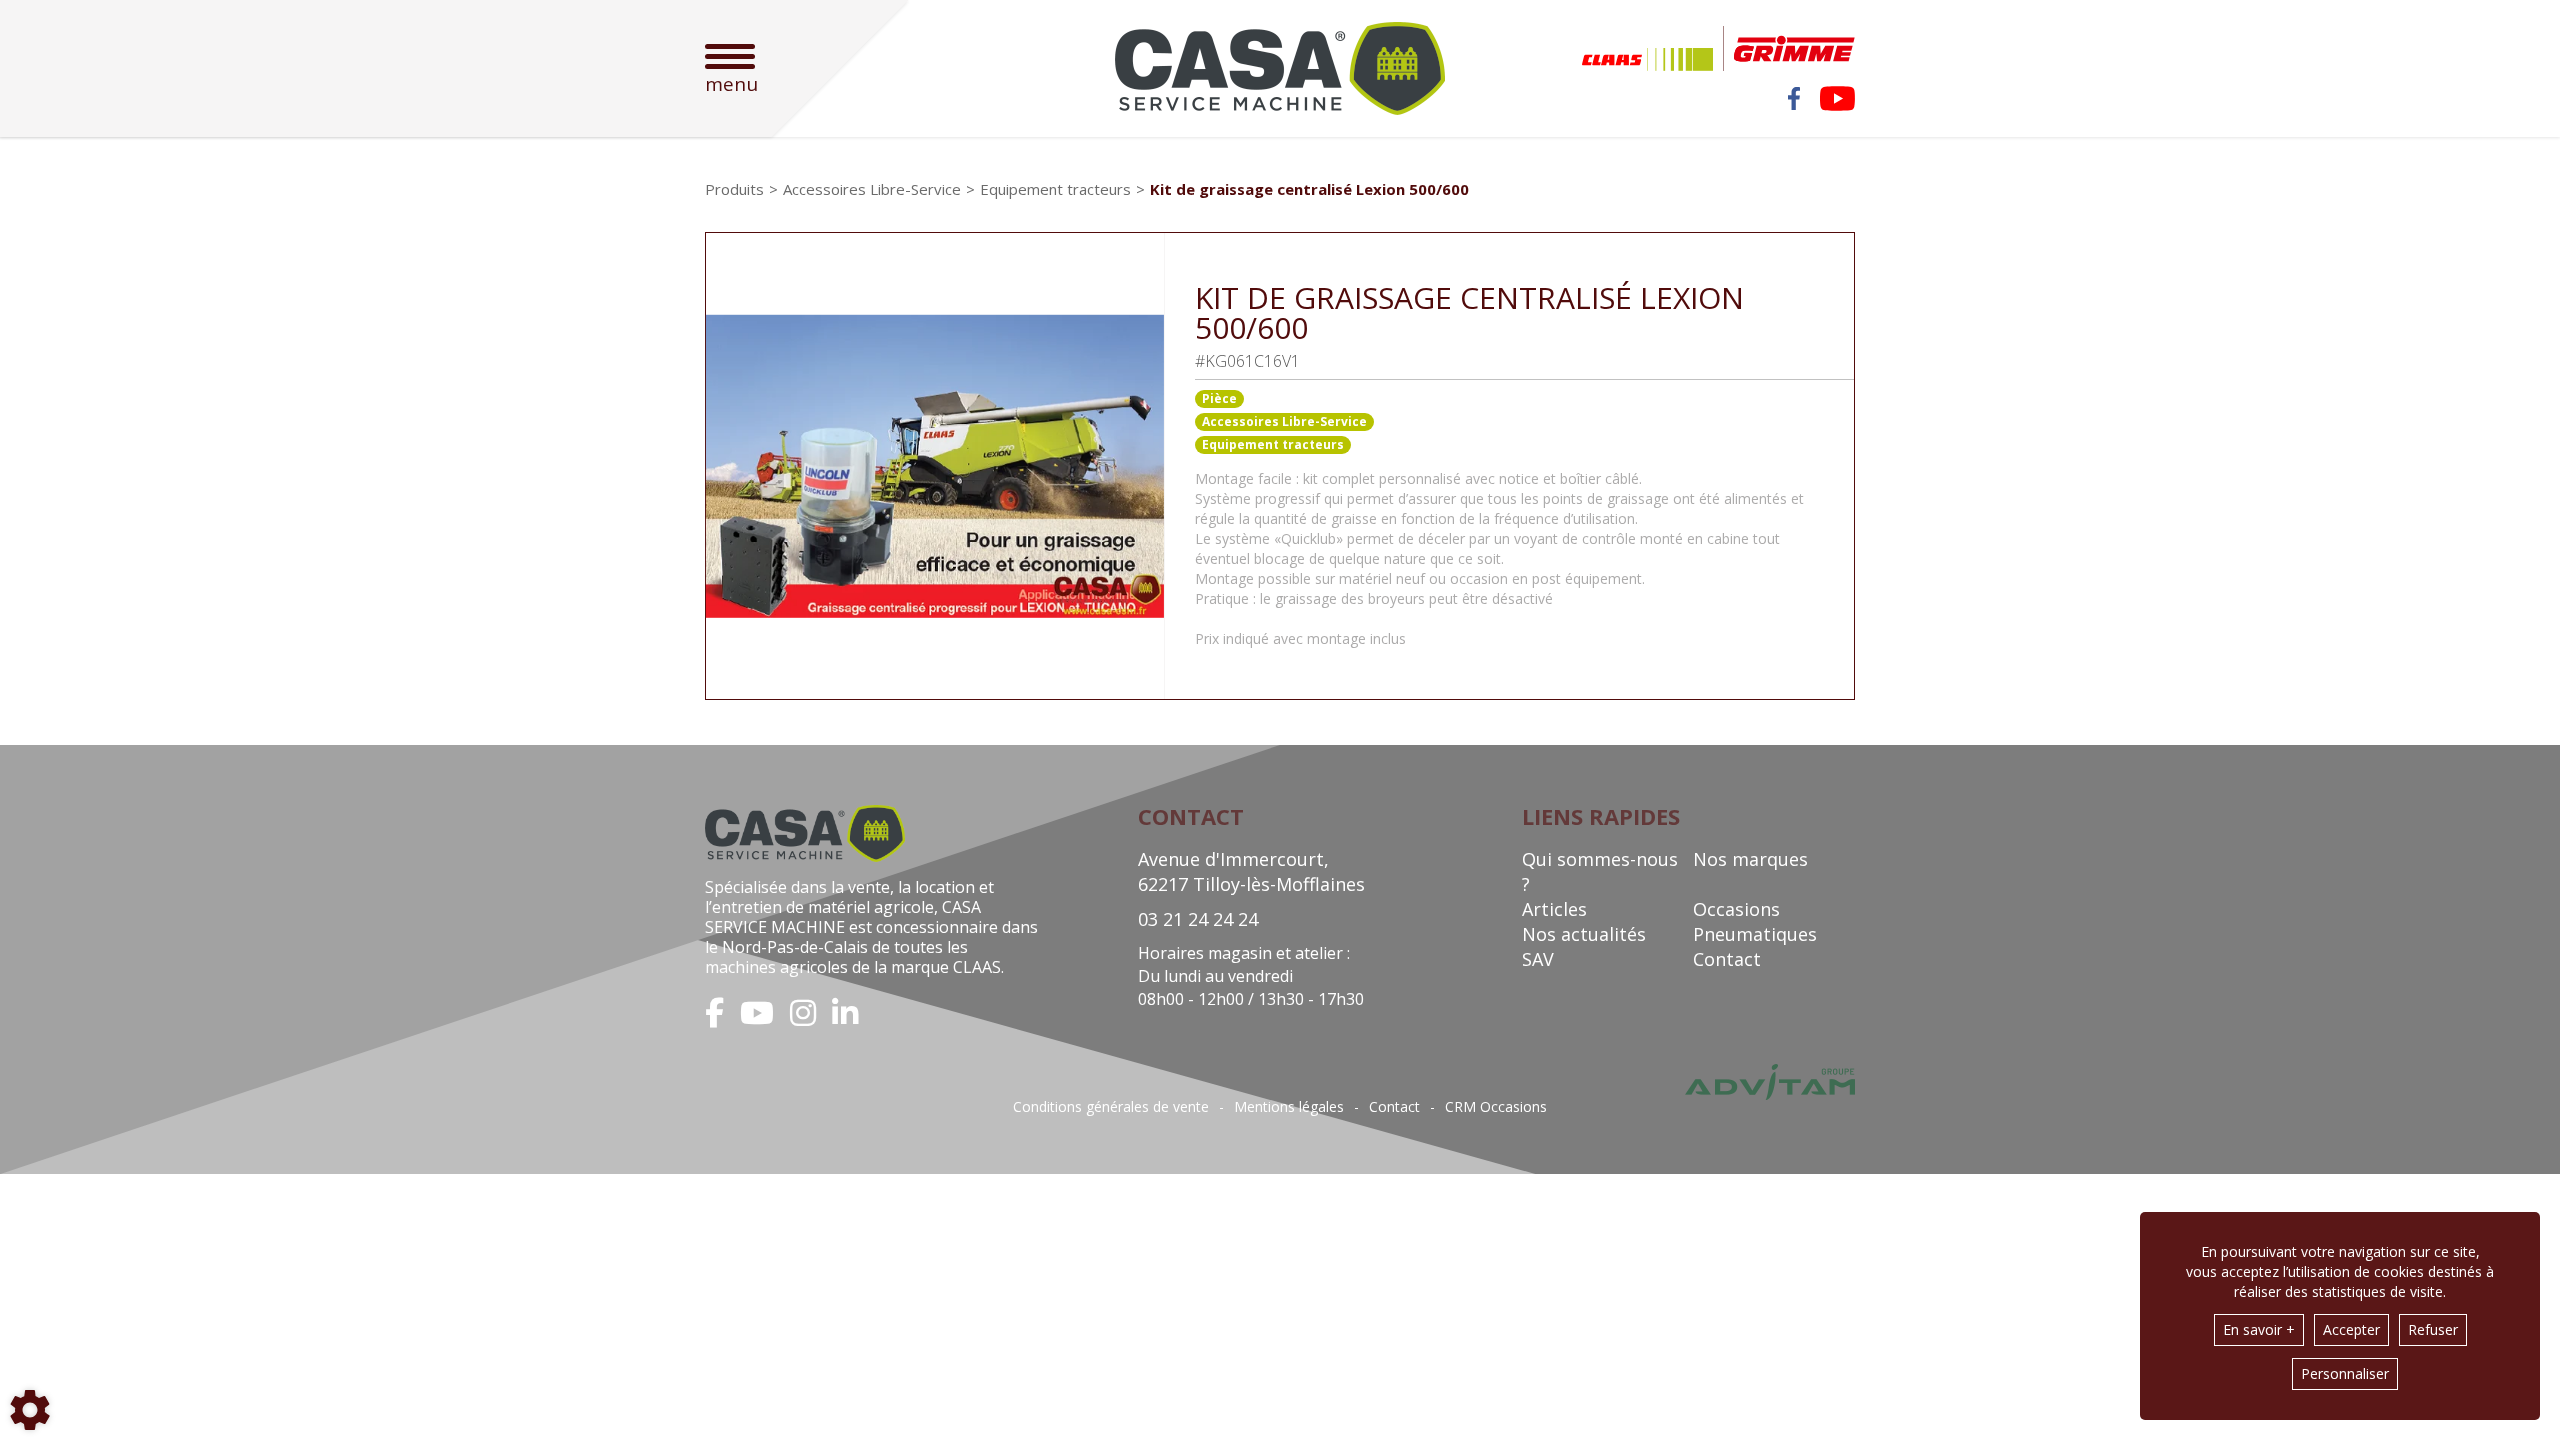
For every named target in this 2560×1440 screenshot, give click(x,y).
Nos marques (1750, 859)
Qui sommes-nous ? (1600, 871)
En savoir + (2259, 1329)
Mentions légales (1289, 1107)
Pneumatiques (1755, 934)
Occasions (1736, 909)
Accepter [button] (2351, 1329)
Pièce (1219, 398)
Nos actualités (1584, 934)
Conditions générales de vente (1111, 1107)
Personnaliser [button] (2345, 1373)
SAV (1538, 959)
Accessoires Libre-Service (1284, 421)
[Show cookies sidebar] (30, 1410)
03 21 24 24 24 (1198, 919)
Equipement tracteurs (1273, 444)
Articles (1554, 909)
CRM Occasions (1496, 1107)
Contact (1727, 959)
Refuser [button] (2433, 1329)
